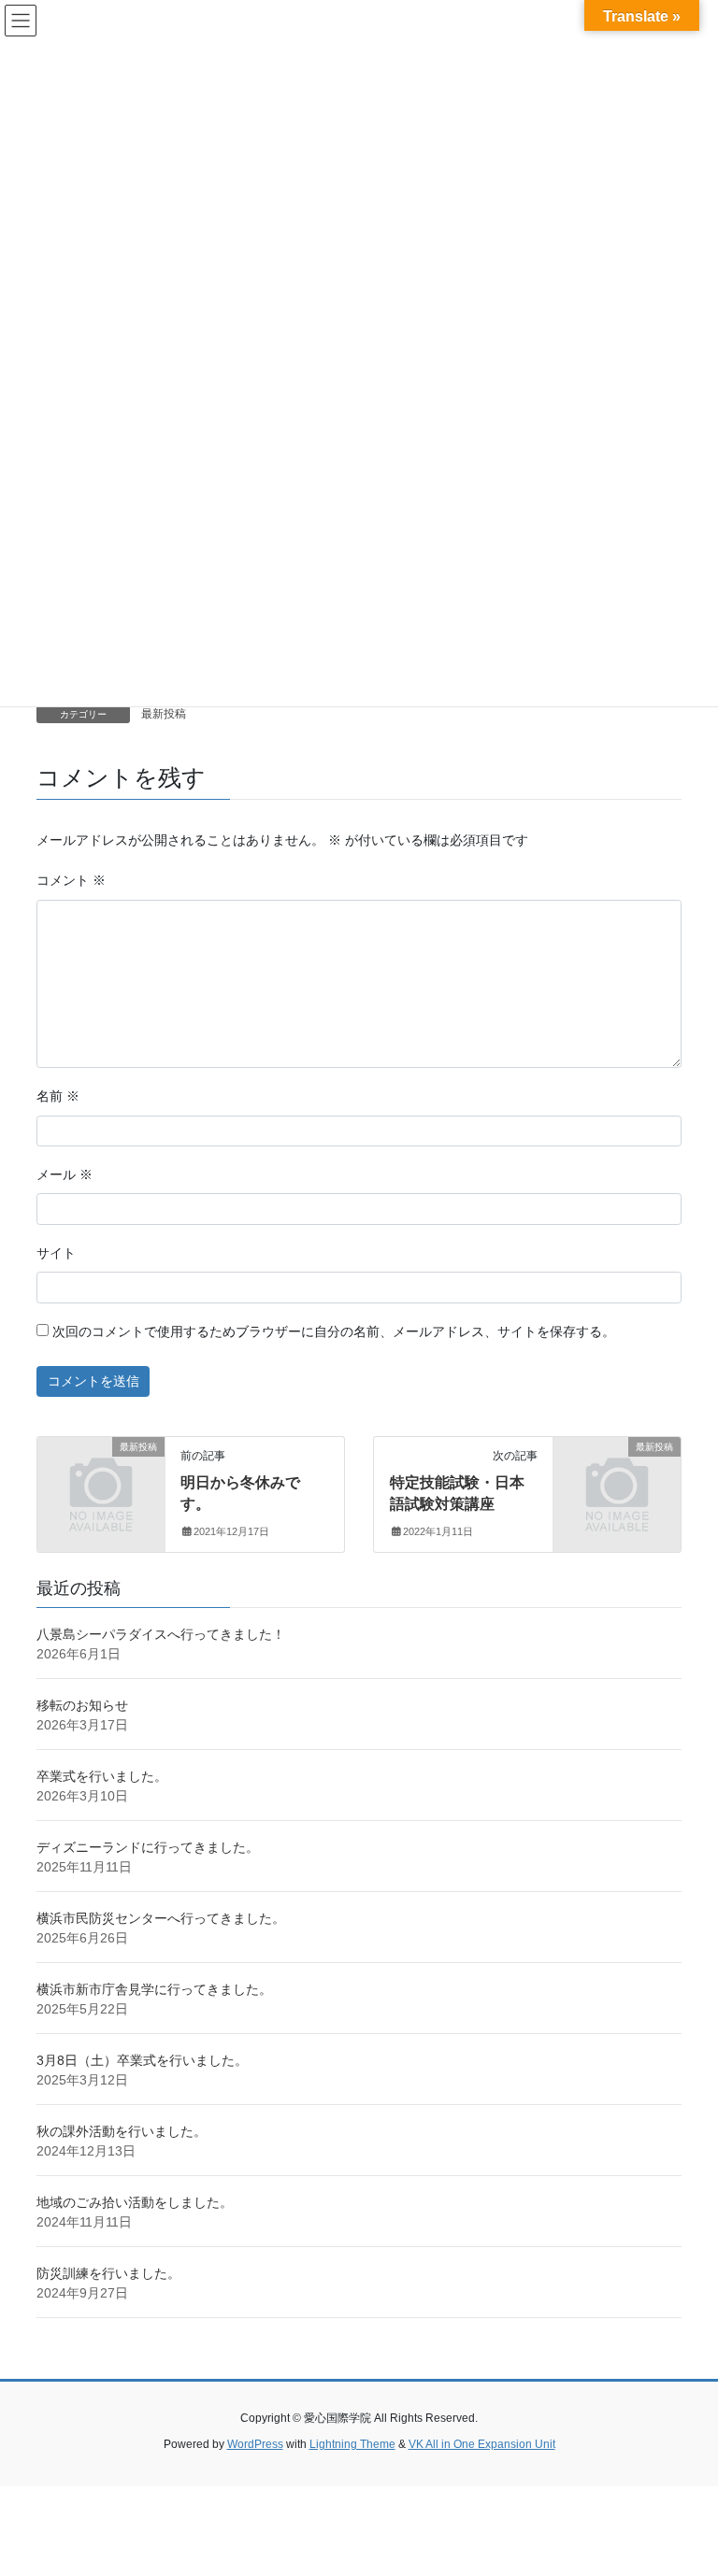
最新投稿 (164, 714)
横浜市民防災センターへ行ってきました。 (161, 1918)
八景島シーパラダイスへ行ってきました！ (161, 1634)
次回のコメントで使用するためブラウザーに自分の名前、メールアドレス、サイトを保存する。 (334, 1331)
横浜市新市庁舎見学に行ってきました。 (154, 1989)
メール (65, 1174)
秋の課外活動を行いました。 (122, 2131)
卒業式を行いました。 (102, 1776)
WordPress (255, 2444)
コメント (71, 880)
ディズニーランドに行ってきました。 (148, 1847)
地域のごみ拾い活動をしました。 (135, 2202)
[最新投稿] (101, 1475)
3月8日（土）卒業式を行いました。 (142, 2060)
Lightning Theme (352, 2444)
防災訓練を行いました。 (108, 2273)
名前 (58, 1096)
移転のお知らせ (82, 1705)
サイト (56, 1253)
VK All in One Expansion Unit (482, 2444)
